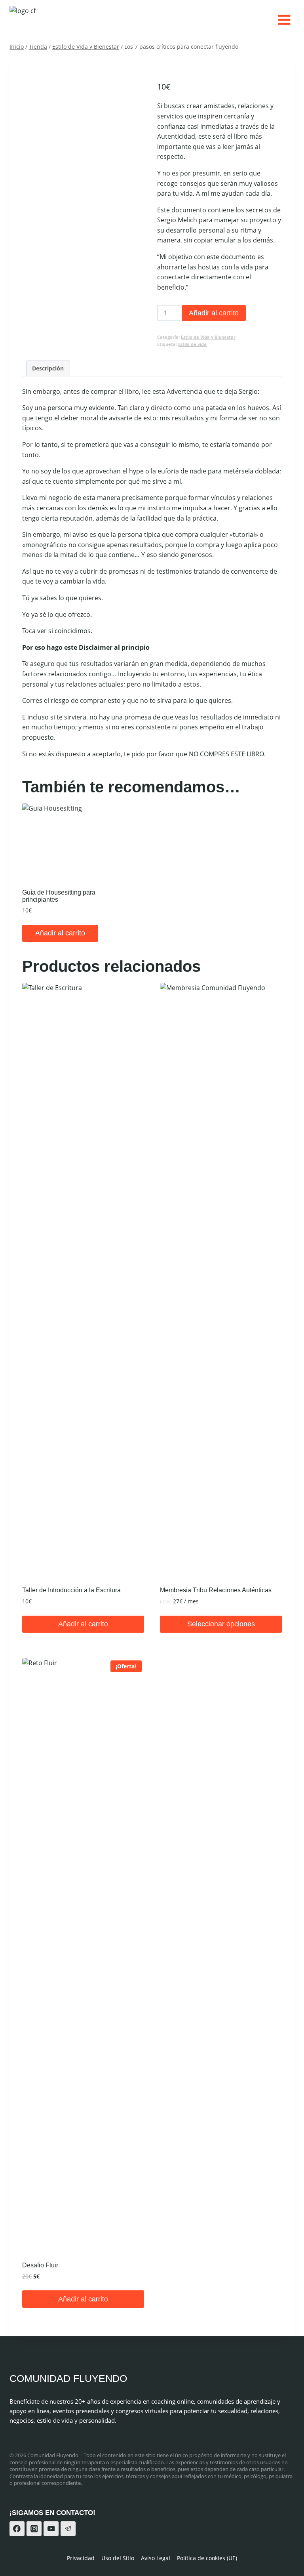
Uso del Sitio (118, 2558)
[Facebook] (17, 2529)
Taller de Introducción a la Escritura (71, 1590)
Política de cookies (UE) (207, 2558)
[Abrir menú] (284, 20)
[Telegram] (68, 2529)
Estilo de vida (192, 344)
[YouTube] (51, 2529)
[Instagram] (34, 2529)
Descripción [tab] (48, 368)
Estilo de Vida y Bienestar (208, 337)
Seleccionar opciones (221, 1624)
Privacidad (81, 2558)
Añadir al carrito (214, 313)
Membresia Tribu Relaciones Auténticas (216, 1590)
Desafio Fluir (40, 2265)
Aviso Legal (156, 2558)
